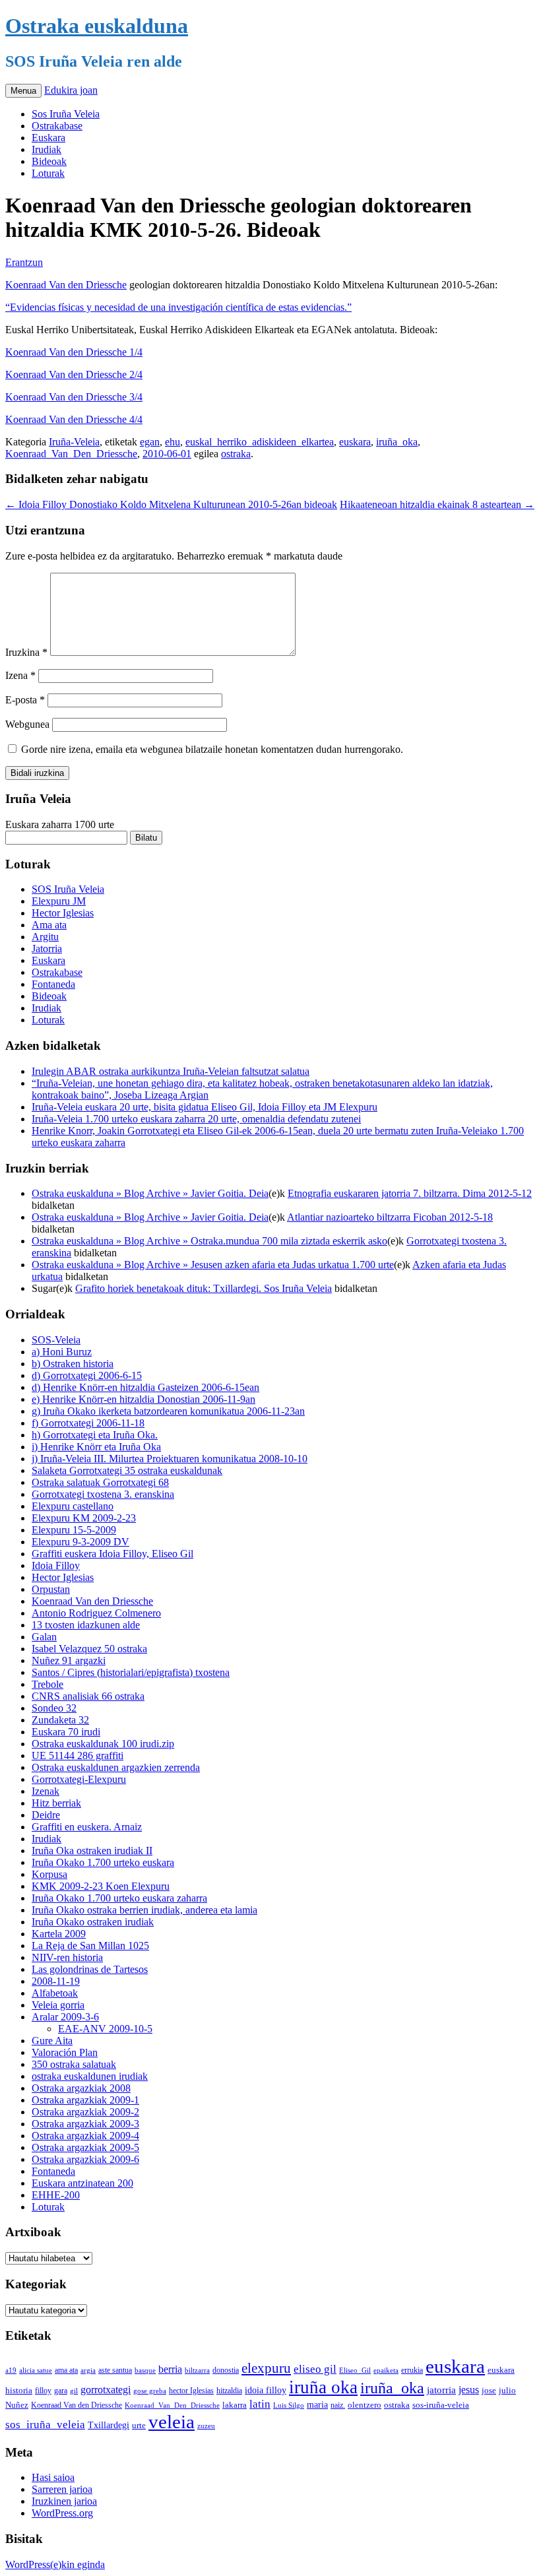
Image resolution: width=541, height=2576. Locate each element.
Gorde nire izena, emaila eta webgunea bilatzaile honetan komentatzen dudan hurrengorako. (212, 749)
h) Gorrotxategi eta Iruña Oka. (95, 1435)
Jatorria (47, 949)
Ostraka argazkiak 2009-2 (85, 2112)
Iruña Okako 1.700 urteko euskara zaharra (119, 1898)
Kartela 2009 (59, 1934)
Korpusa (49, 1874)
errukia (412, 2370)
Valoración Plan (65, 2052)
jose (489, 2390)
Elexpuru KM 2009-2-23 (84, 1518)
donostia (226, 2370)
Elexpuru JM (59, 901)
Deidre (46, 1815)
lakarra (235, 2405)
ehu (173, 442)
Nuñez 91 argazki (69, 1660)
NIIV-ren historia (67, 1957)
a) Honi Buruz (62, 1352)
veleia (172, 2422)
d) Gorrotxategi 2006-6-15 (87, 1375)
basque (145, 2370)
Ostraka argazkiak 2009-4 (85, 2136)
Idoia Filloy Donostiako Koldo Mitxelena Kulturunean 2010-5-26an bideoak (171, 504)
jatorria (441, 2390)
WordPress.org (62, 2513)
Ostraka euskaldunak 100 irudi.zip (103, 1744)
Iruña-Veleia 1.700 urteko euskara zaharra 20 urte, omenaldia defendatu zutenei (196, 1119)
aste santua (115, 2370)
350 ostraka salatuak (74, 2064)
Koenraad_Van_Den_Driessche (71, 454)
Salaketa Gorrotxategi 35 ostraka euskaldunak (127, 1470)
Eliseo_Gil (355, 2370)
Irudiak (47, 149)
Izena (20, 675)
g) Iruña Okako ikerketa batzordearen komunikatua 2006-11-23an (168, 1411)
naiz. (338, 2405)
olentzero (365, 2405)
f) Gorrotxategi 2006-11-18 (88, 1423)
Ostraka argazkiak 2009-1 (85, 2100)
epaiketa (386, 2370)
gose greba (150, 2391)
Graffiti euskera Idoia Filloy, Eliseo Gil (112, 1554)
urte (139, 2426)
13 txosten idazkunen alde (86, 1625)
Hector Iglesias (63, 913)
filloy (43, 2391)
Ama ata (49, 925)
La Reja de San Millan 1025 (90, 1946)
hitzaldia (229, 2391)
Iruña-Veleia (74, 442)
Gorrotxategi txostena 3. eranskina (103, 1494)
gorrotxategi (106, 2390)
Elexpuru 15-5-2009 (74, 1530)
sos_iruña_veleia (45, 2425)
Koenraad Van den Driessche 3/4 (74, 397)
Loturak (48, 173)
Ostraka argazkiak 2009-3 (85, 2124)
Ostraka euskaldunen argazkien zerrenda (116, 1767)
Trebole (48, 1684)
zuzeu (206, 2426)
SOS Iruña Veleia (68, 889)
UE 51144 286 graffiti (78, 1755)
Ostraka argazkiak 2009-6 (85, 2159)
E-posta (25, 700)
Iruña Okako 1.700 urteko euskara (103, 1862)
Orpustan (51, 1589)
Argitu (45, 937)
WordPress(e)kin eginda (55, 2564)
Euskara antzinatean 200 (82, 2183)
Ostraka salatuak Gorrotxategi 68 (100, 1482)
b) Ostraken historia (73, 1364)
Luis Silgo (289, 2405)
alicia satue (36, 2370)
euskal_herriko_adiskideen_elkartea (260, 442)
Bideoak (49, 161)
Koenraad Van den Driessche (66, 285)
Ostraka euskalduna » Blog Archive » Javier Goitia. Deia (150, 1193)
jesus (469, 2390)
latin (260, 2404)
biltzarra (197, 2370)
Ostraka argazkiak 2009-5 (85, 2147)
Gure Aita (52, 2041)
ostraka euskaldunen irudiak (90, 2076)
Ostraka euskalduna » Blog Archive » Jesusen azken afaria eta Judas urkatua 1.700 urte (213, 1265)
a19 (11, 2370)
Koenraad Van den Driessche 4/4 (74, 419)
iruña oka (323, 2387)
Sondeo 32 (54, 1708)
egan (150, 442)
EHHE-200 (56, 2195)
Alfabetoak (55, 1993)
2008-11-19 (56, 1981)
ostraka (236, 454)
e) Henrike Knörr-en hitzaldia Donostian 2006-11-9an (143, 1399)
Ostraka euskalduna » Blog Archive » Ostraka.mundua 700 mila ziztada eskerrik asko (209, 1241)
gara (61, 2391)
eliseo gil (315, 2369)
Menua (23, 91)
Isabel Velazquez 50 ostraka (89, 1649)
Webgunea (27, 724)
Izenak (46, 1791)
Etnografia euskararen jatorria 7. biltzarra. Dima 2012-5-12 (410, 1193)
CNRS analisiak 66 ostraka (88, 1696)
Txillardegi (109, 2425)
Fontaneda (53, 984)
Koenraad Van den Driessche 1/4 (74, 352)
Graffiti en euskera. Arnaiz (87, 1827)
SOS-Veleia (56, 1340)
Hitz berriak (56, 1803)
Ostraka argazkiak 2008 (81, 2088)
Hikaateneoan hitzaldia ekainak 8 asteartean (437, 504)
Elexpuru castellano (73, 1506)
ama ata (66, 2370)
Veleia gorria (58, 2005)
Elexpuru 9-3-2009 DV (80, 1542)
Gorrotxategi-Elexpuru (79, 1779)
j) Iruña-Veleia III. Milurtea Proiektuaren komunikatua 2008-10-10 (170, 1459)
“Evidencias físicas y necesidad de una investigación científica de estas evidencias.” (178, 307)
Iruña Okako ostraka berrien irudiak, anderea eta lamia (144, 1910)
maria (317, 2405)
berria (170, 2369)
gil (74, 2391)
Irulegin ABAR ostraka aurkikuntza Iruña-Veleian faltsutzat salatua (171, 1071)
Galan (44, 1637)
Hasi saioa (53, 2477)
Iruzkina (26, 652)
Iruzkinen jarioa (64, 2501)
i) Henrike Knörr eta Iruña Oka (96, 1447)
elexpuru (266, 2368)
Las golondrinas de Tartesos (90, 1969)
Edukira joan (71, 90)
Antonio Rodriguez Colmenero (96, 1613)
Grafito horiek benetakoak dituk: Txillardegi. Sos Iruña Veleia (204, 1288)
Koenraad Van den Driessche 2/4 (74, 374)
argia (88, 2370)
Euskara (48, 138)
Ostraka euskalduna (97, 26)
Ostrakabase (57, 126)
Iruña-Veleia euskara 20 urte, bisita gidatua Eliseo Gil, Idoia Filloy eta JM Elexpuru (205, 1107)
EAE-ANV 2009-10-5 (105, 2029)
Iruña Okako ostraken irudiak (93, 1922)
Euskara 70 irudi (66, 1732)
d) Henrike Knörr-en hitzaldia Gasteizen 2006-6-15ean (145, 1387)
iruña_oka (397, 442)
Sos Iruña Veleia (66, 114)
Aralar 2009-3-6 (65, 2017)
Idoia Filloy (56, 1565)
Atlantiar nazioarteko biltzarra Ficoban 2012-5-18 (390, 1217)
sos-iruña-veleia (441, 2405)
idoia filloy (266, 2390)
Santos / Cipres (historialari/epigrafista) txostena (131, 1672)
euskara (355, 442)
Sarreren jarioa (62, 2489)
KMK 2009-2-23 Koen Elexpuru (101, 1886)
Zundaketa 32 (60, 1720)
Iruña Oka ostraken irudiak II (92, 1851)
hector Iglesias (191, 2391)
